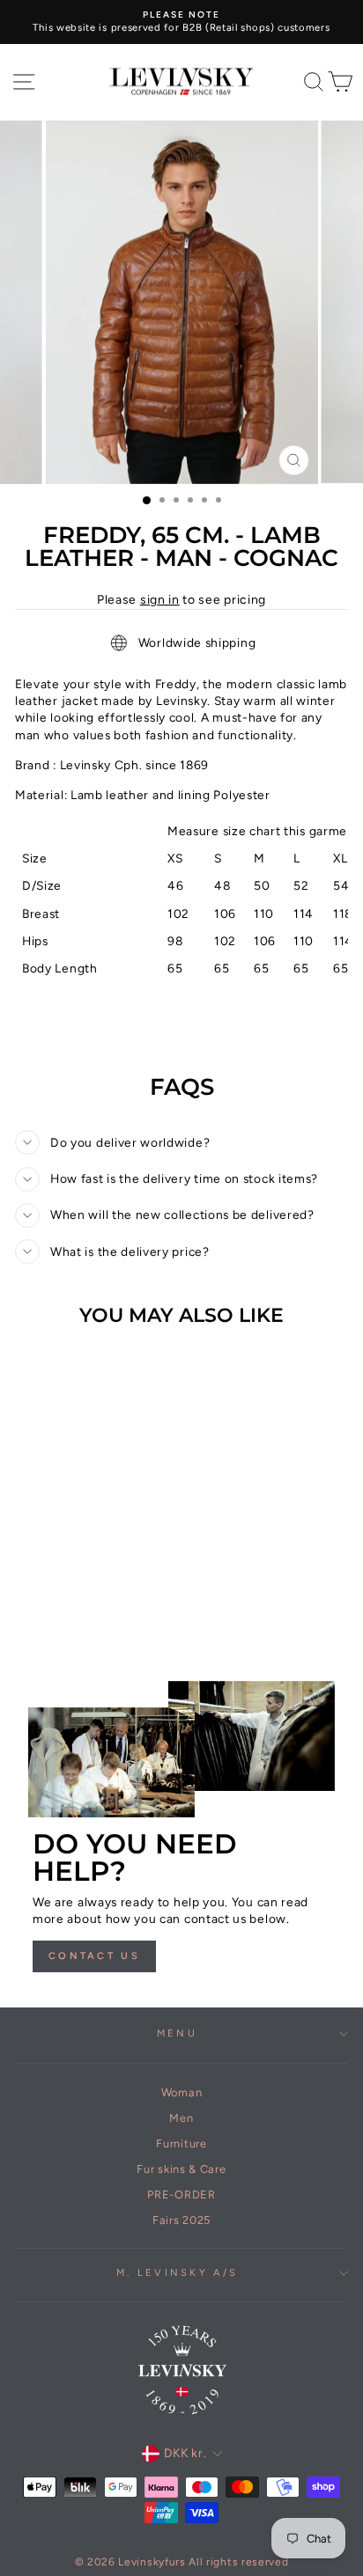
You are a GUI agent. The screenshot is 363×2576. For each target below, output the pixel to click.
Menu (177, 2033)
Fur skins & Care (181, 2169)
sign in (160, 600)
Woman (181, 2092)
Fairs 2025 (181, 2220)
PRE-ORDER (181, 2194)
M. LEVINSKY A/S (178, 2273)
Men (181, 2118)
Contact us (94, 1956)
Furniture (181, 2143)
